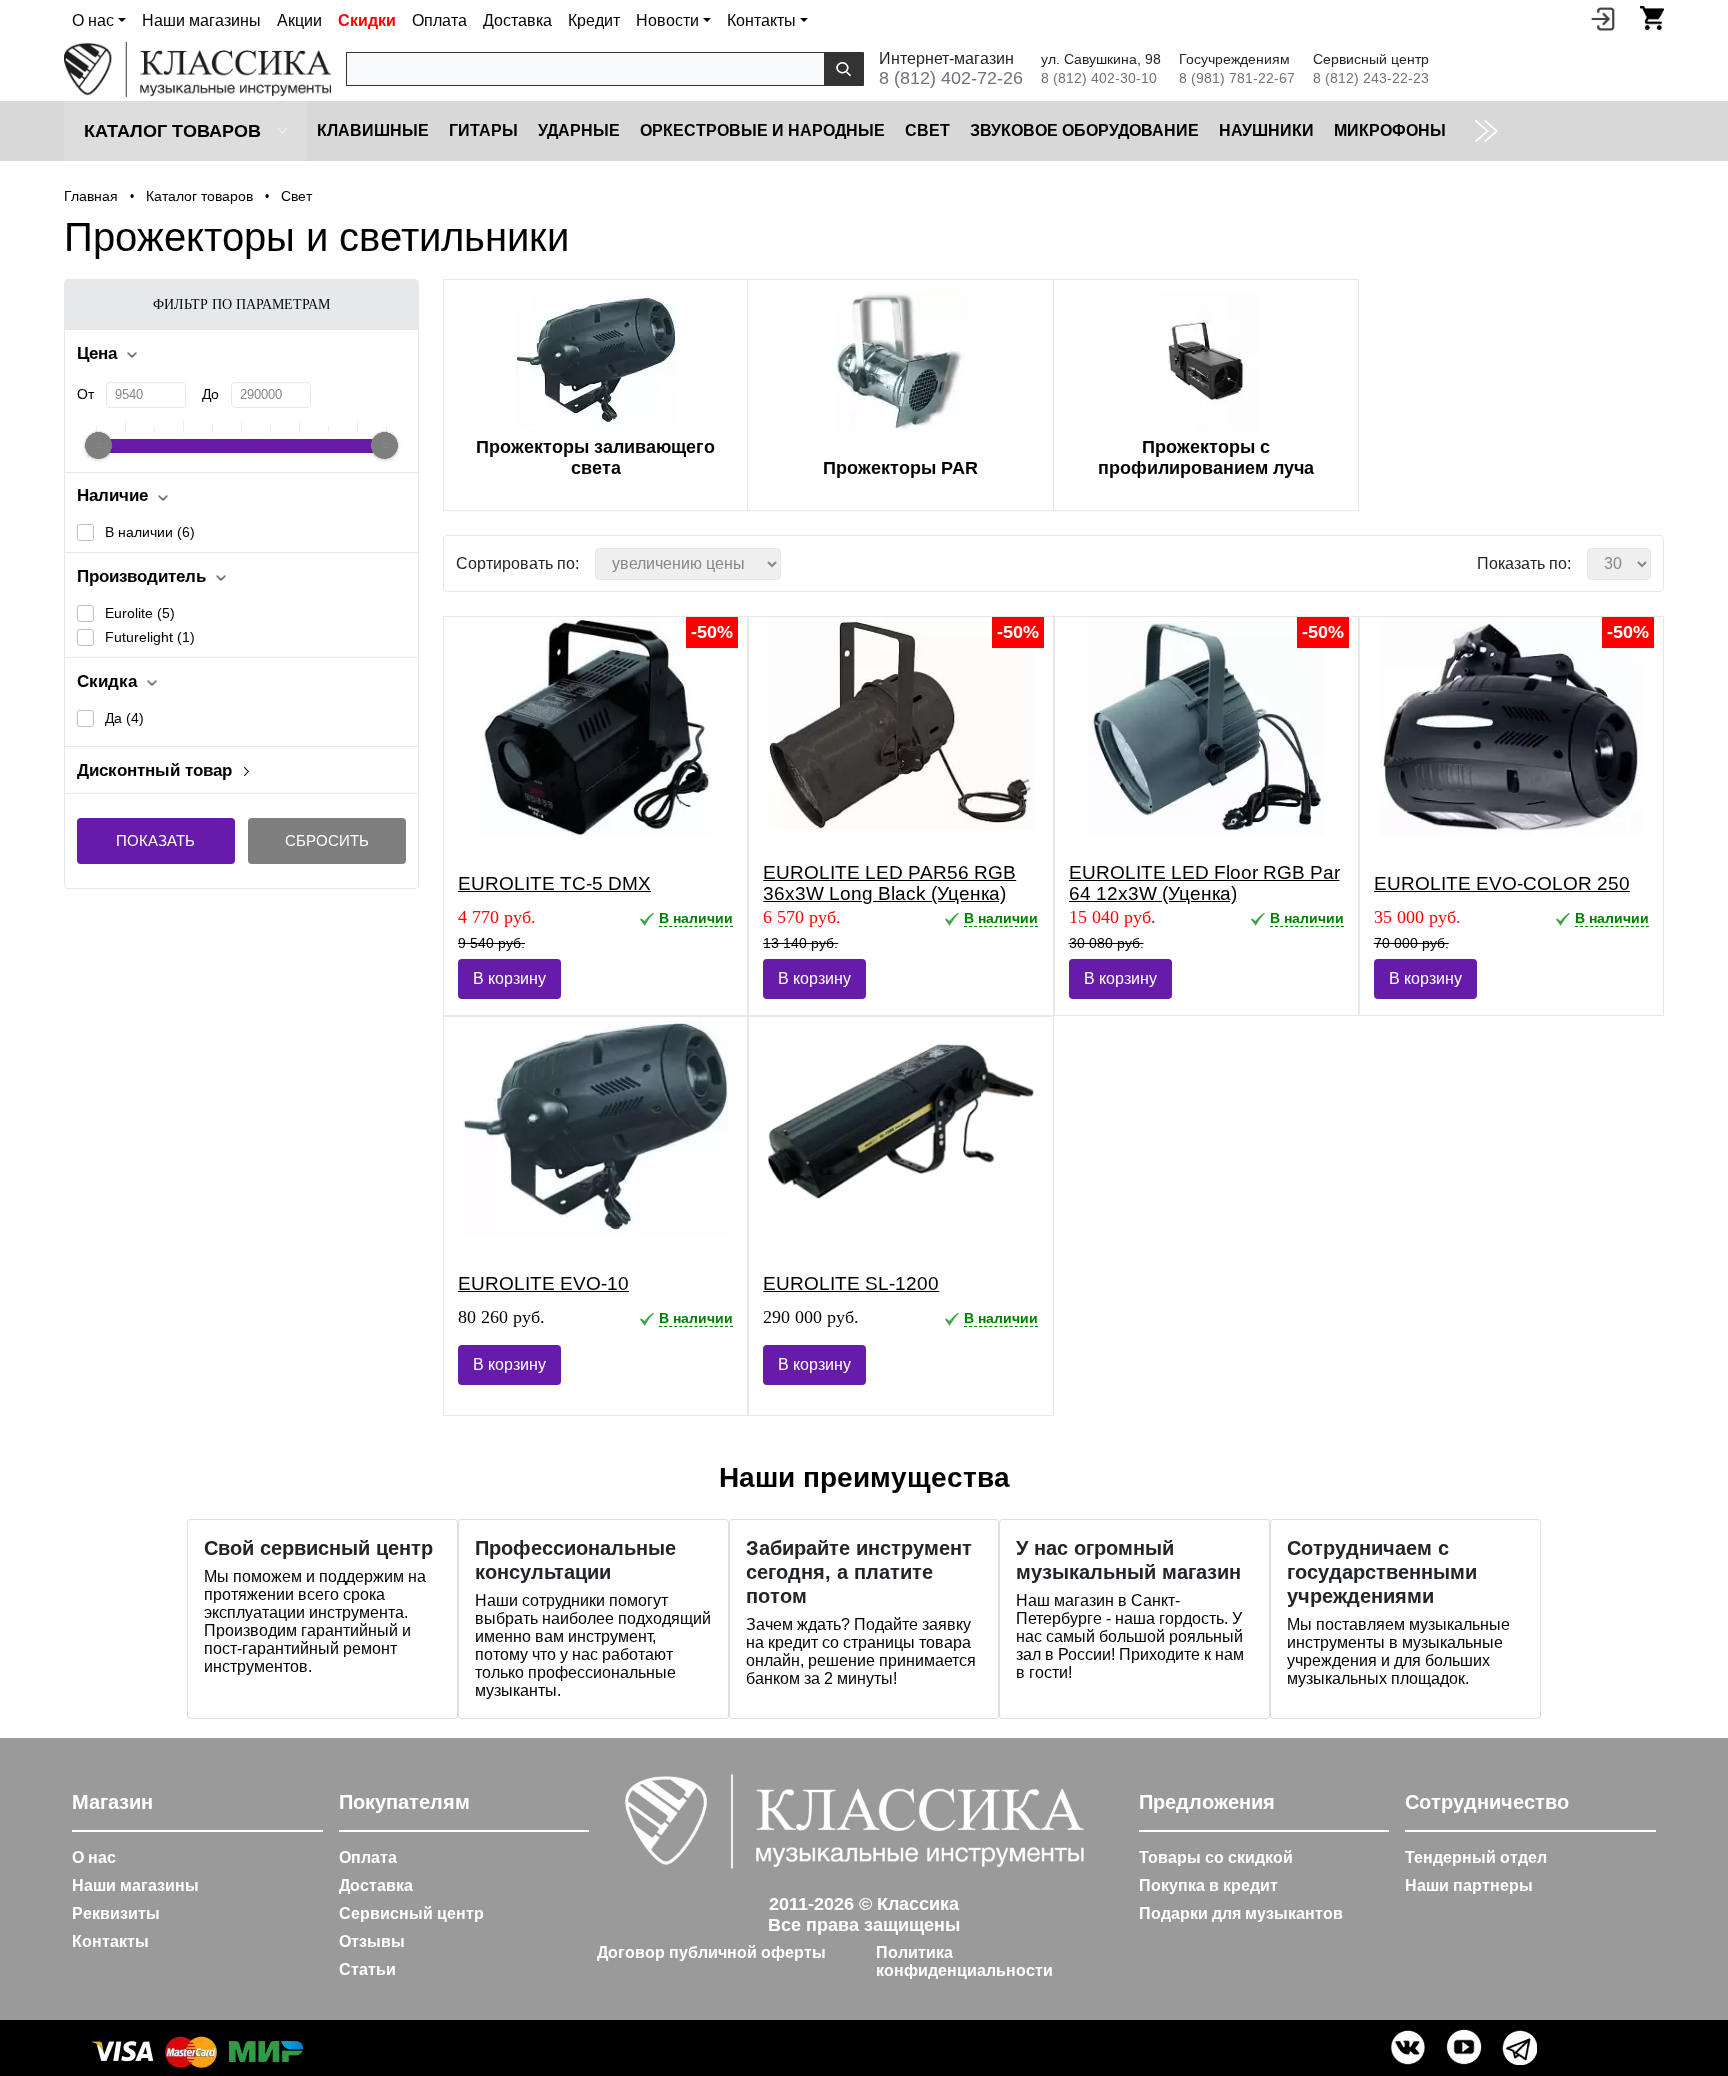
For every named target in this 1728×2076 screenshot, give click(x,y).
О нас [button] (93, 20)
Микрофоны (1390, 130)
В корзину (509, 978)
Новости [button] (667, 20)
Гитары (483, 130)
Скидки (367, 20)
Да (124, 718)
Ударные (579, 130)
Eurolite (140, 613)
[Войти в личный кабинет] (1603, 18)
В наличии (150, 532)
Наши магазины (201, 20)
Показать (155, 840)
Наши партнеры (1469, 1885)
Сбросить (327, 840)
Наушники (1266, 130)
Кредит (594, 20)
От (85, 394)
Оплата (439, 20)
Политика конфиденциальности (964, 1961)
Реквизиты (116, 1913)
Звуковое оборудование (1084, 130)
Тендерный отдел (1476, 1857)
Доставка (517, 20)
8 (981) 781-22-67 (1237, 78)
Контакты (110, 1941)
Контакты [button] (761, 20)
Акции (299, 20)
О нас (94, 1857)
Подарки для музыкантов (1241, 1913)
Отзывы (372, 1941)
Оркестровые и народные (762, 130)
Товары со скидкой (1216, 1857)
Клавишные (373, 130)
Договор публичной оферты (711, 1952)
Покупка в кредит (1208, 1885)
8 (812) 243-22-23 (1371, 78)
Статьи (367, 1969)
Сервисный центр (411, 1913)
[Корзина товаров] (1652, 18)
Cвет (927, 130)
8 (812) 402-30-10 (1099, 78)
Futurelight (150, 637)
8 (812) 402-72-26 (951, 78)
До (210, 394)
